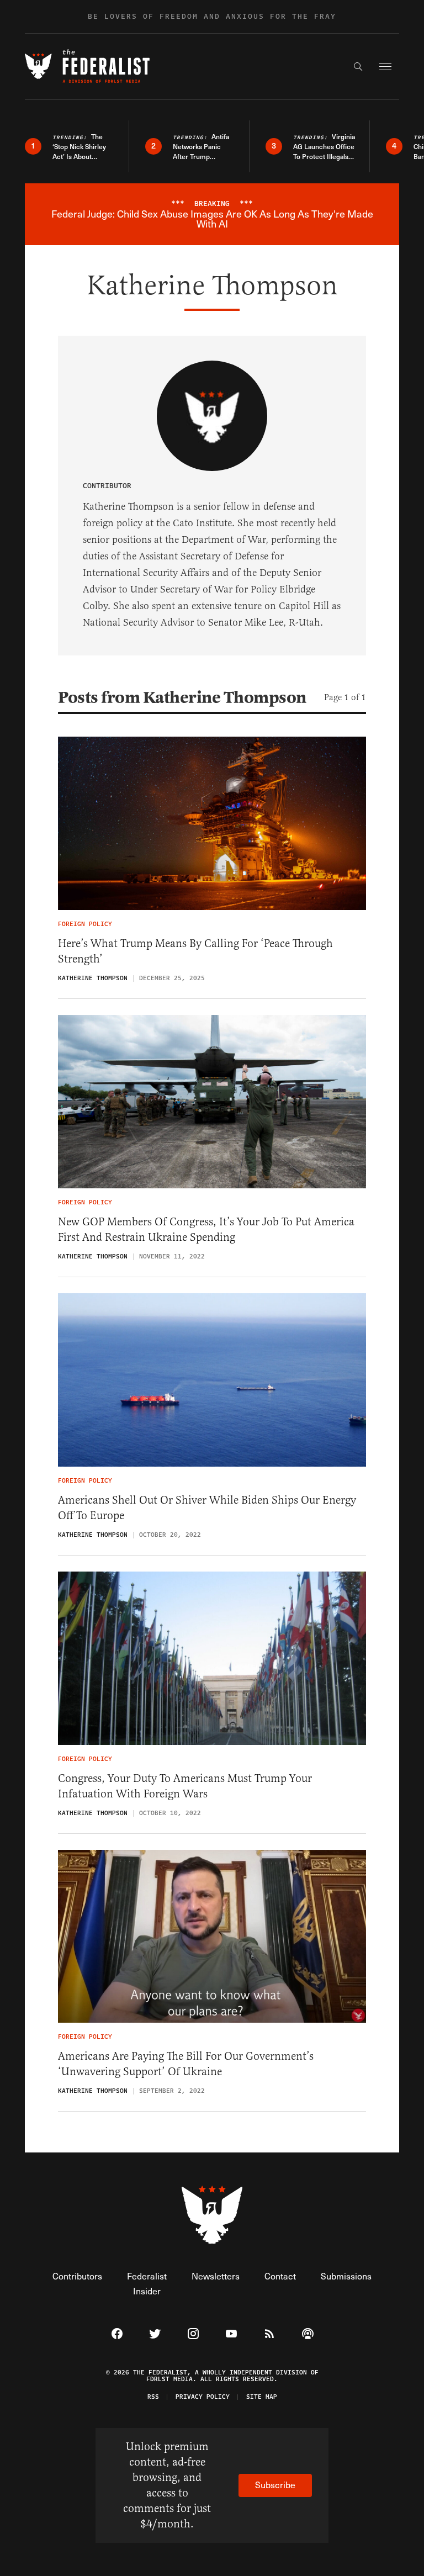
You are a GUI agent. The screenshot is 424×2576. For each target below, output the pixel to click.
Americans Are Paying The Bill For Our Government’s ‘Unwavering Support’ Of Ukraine (186, 2064)
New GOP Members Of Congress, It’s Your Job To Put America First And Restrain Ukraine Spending (206, 1229)
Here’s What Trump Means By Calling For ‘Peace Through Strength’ (195, 951)
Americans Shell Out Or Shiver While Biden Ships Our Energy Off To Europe (207, 1508)
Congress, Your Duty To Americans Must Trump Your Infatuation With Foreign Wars (185, 1786)
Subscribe (275, 2485)
